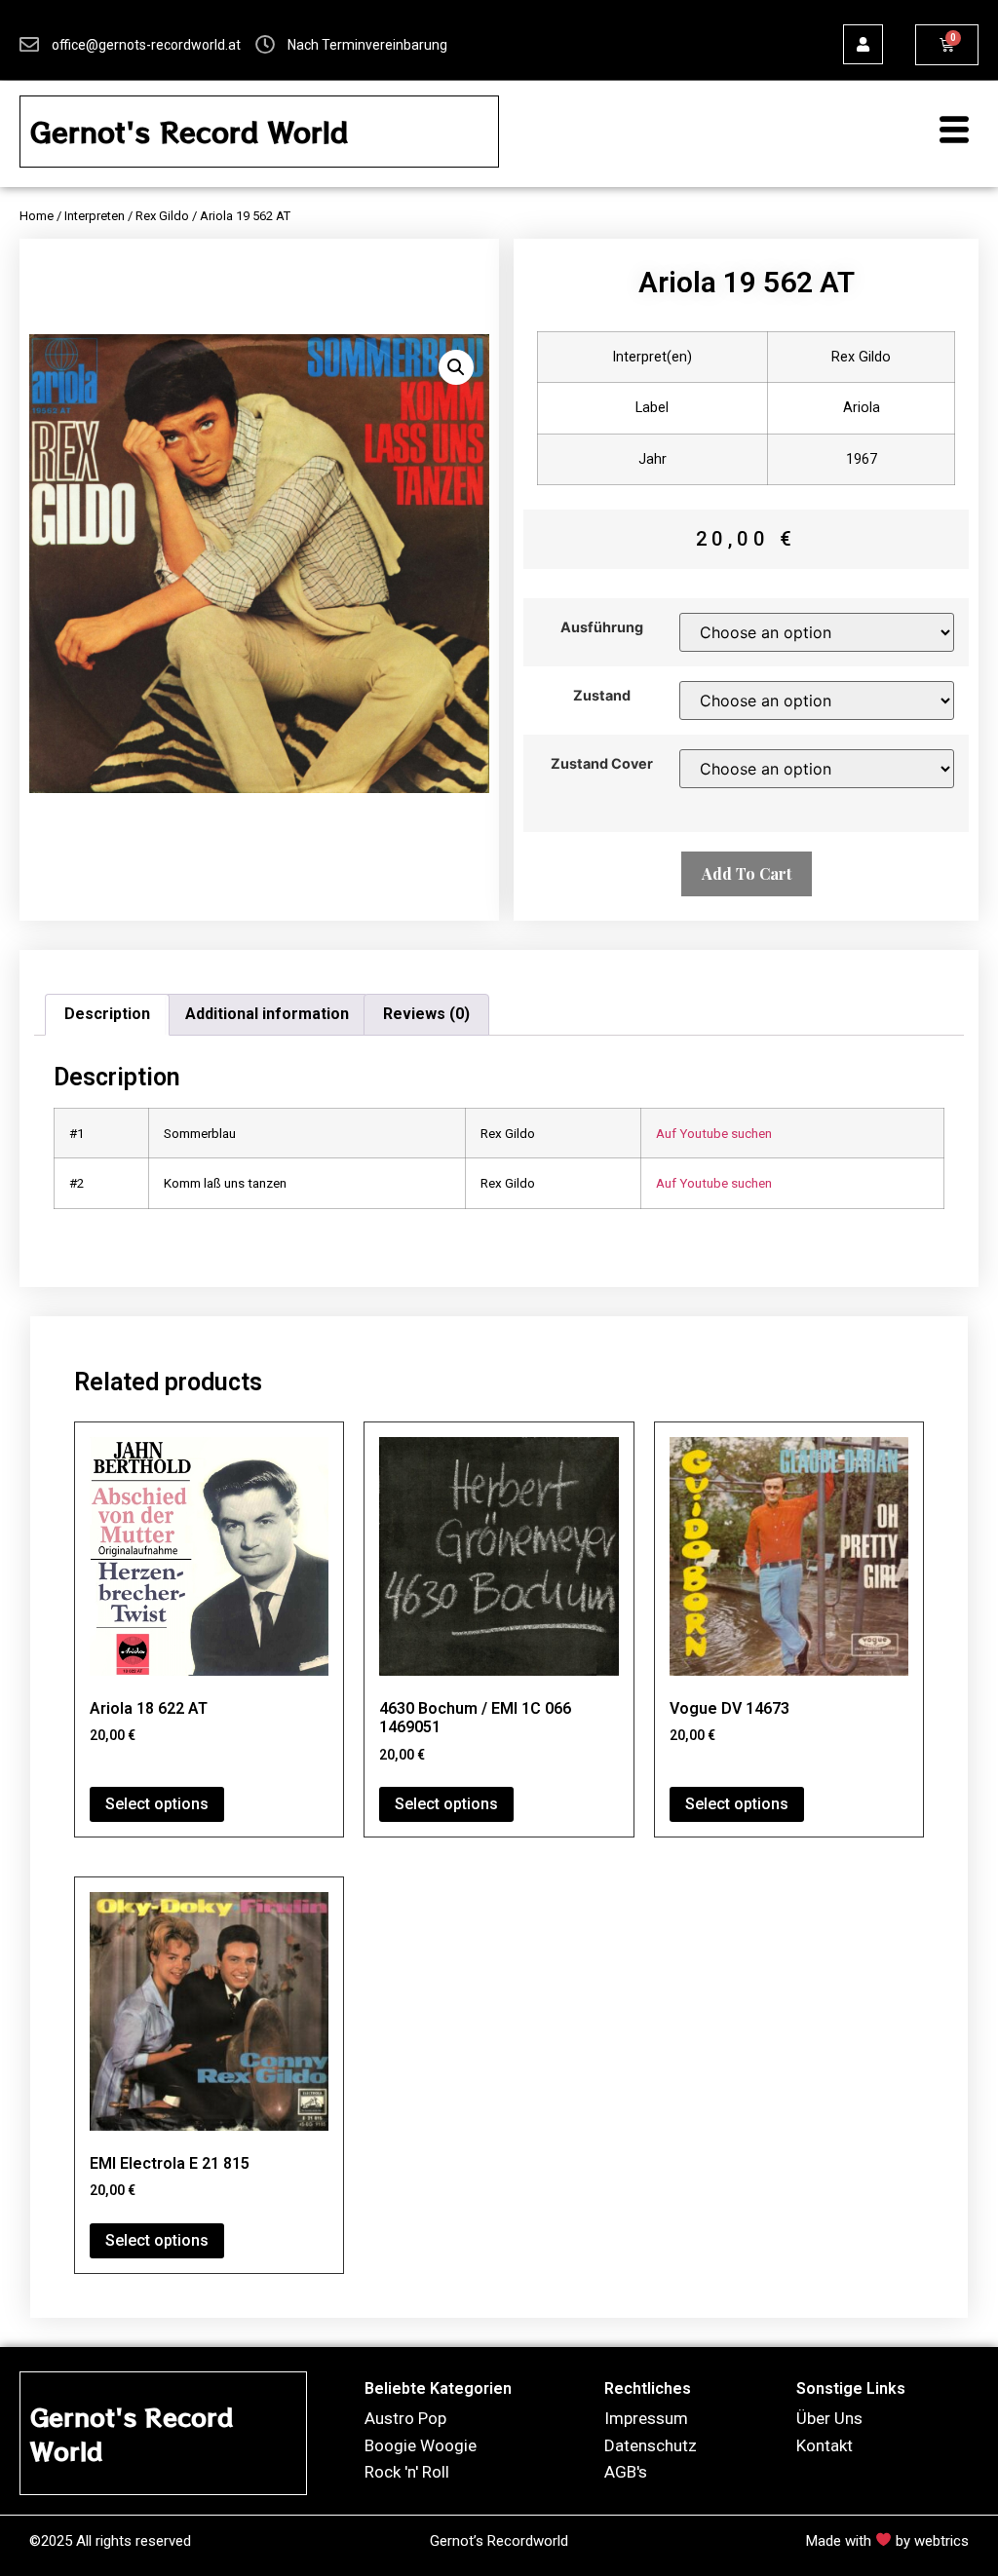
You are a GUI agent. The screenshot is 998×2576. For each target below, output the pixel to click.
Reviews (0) (426, 1014)
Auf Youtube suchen (714, 1133)
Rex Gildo (162, 216)
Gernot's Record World (189, 132)
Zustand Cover (602, 764)
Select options (157, 1804)
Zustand (602, 696)
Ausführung (602, 627)
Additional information (267, 1014)
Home (37, 216)
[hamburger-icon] (944, 132)
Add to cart (747, 873)
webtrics (941, 2541)
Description (107, 1014)
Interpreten (95, 216)
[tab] (107, 1015)
